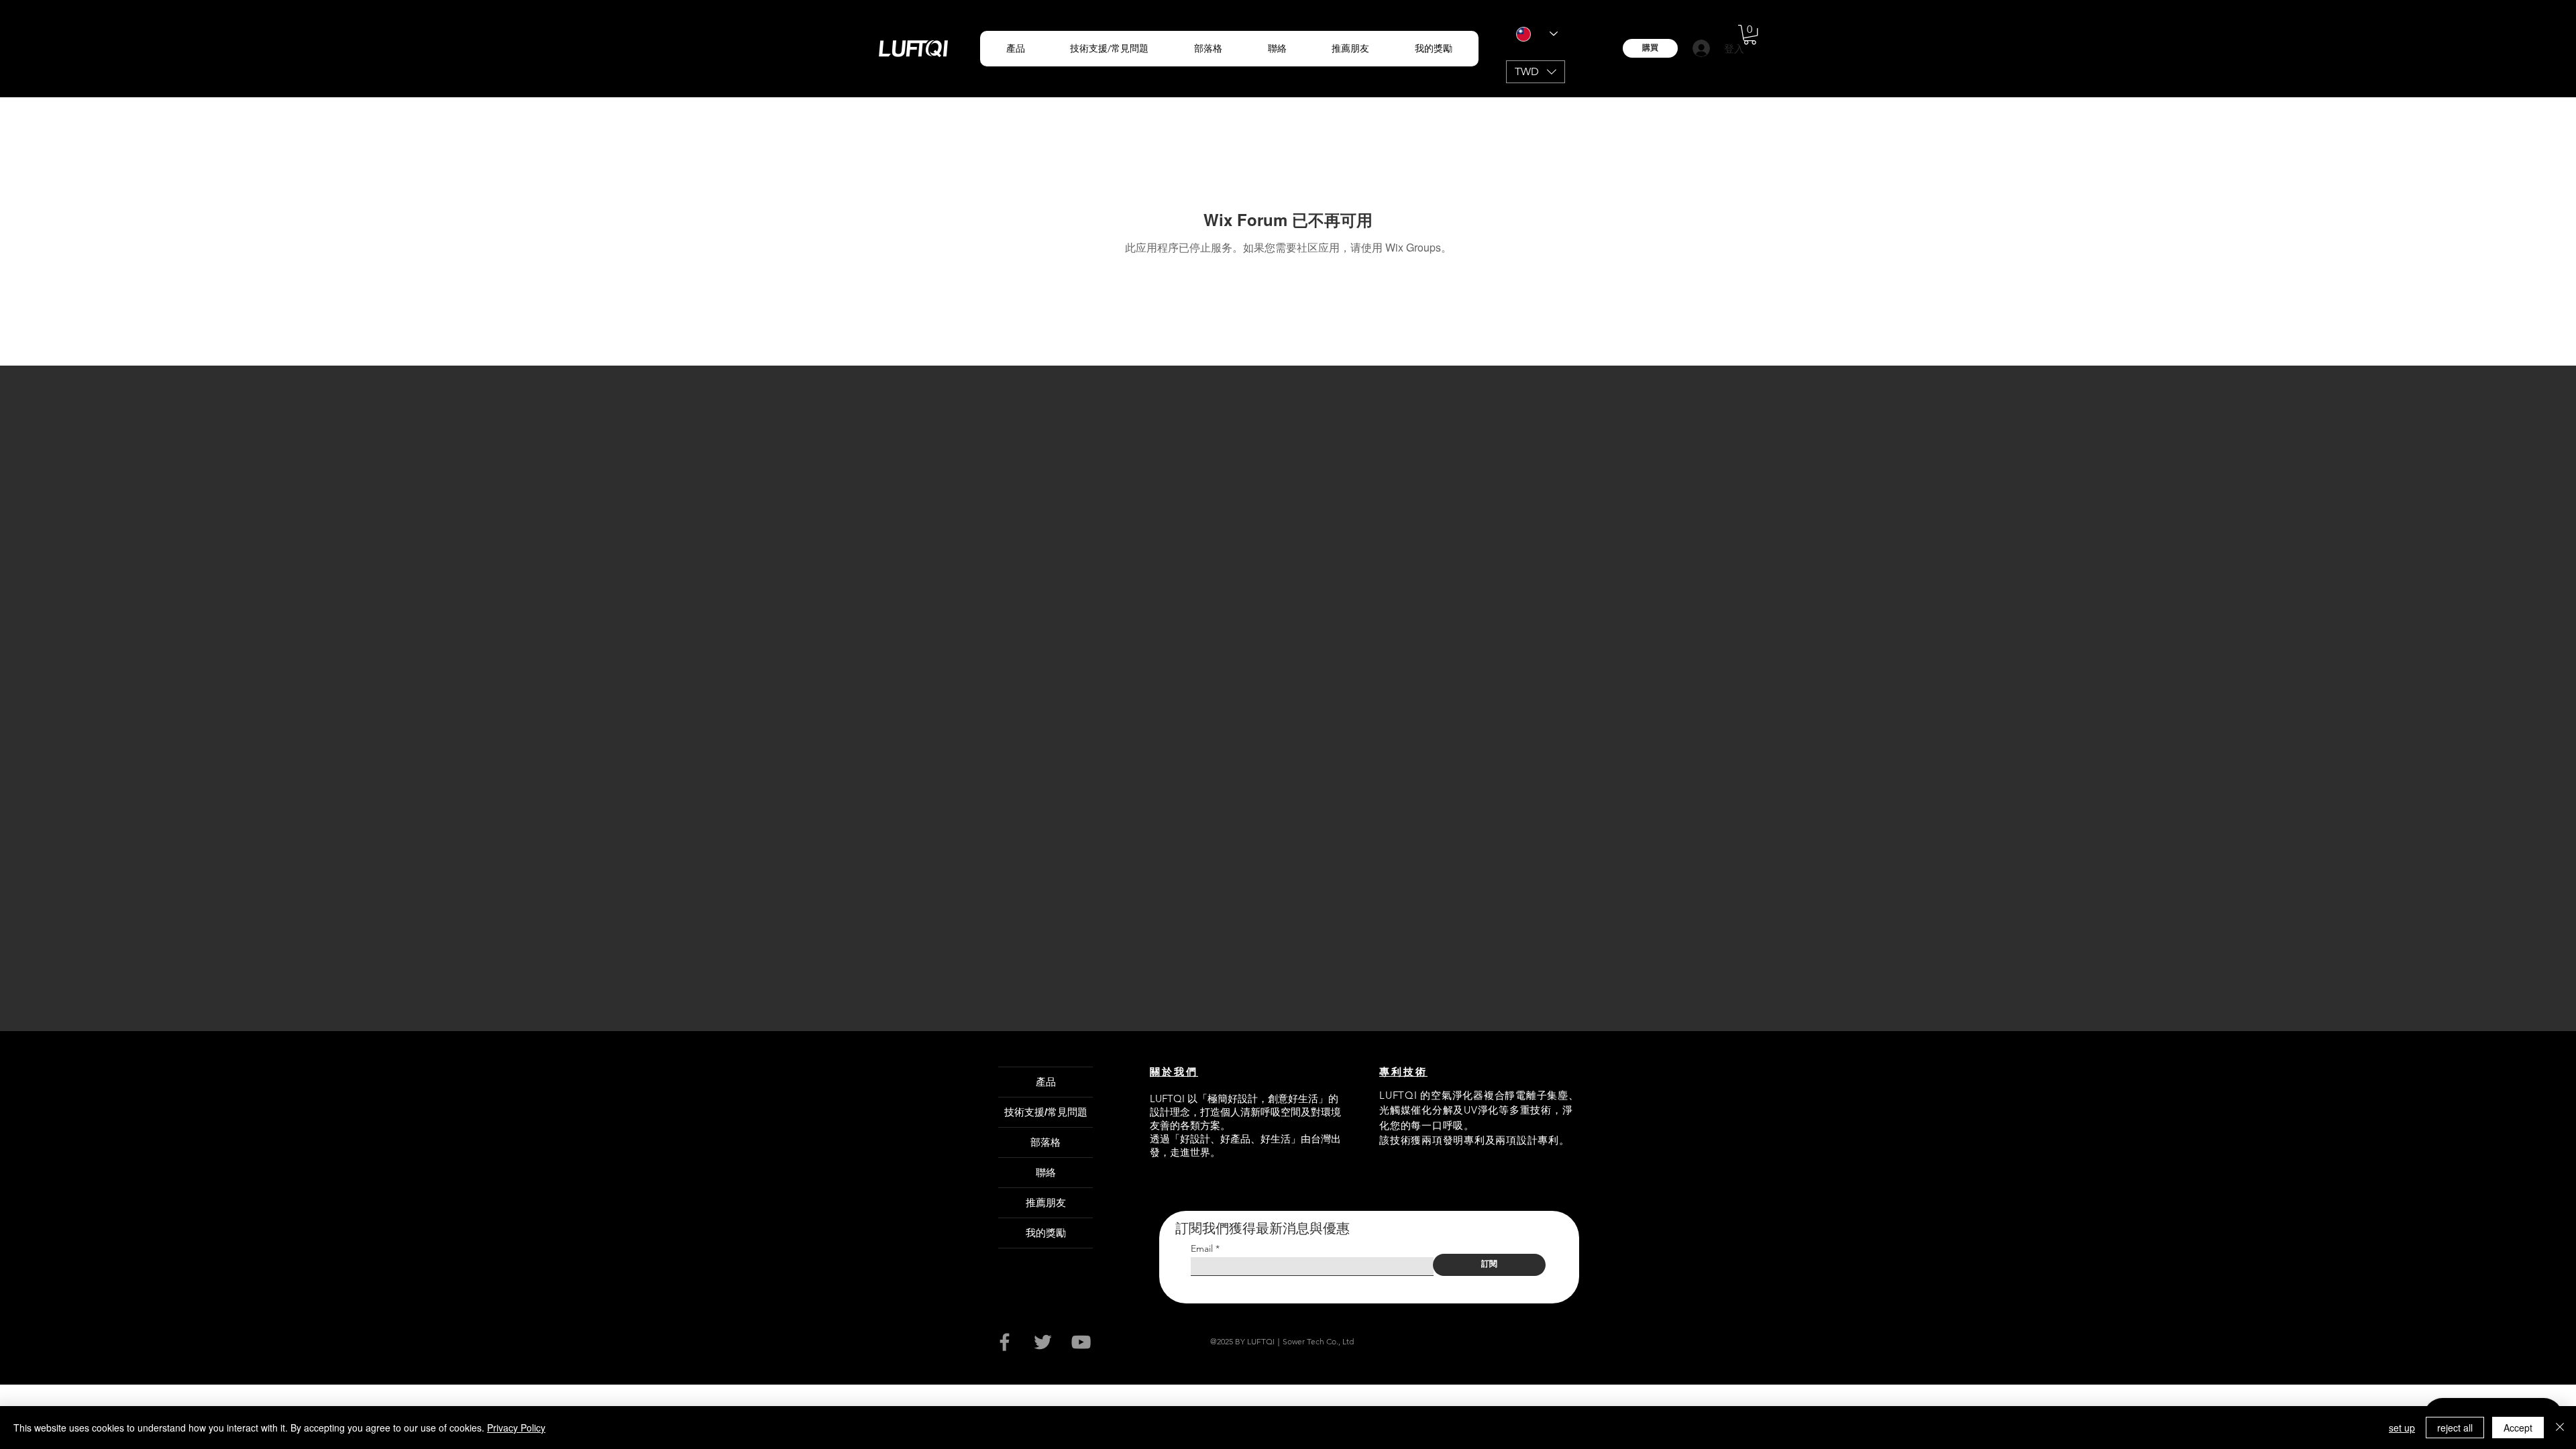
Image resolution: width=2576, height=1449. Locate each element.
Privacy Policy (516, 1428)
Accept (2518, 1428)
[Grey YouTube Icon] (1081, 1342)
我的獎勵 (1046, 1233)
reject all (2455, 1428)
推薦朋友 (1046, 1202)
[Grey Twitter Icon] (1043, 1342)
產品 (1046, 1082)
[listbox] (1536, 72)
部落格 (1045, 1142)
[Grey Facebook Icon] (1005, 1342)
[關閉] (2560, 1428)
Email (1202, 1248)
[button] (1016, 49)
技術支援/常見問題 (1046, 1112)
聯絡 (1046, 1172)
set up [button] (2402, 1428)
